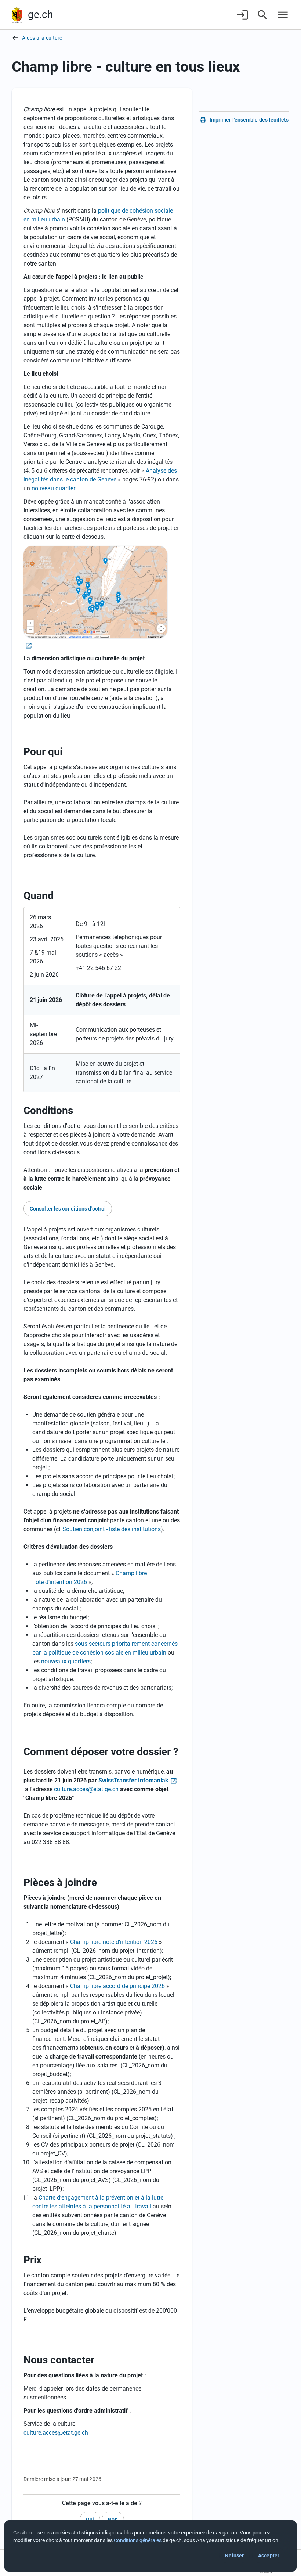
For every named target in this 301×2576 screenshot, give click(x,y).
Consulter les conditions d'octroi (68, 1209)
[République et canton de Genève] (17, 15)
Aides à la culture (42, 38)
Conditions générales (138, 2540)
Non (113, 2519)
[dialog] (150, 2546)
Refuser (234, 2555)
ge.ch (40, 15)
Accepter (269, 2555)
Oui (90, 2519)
